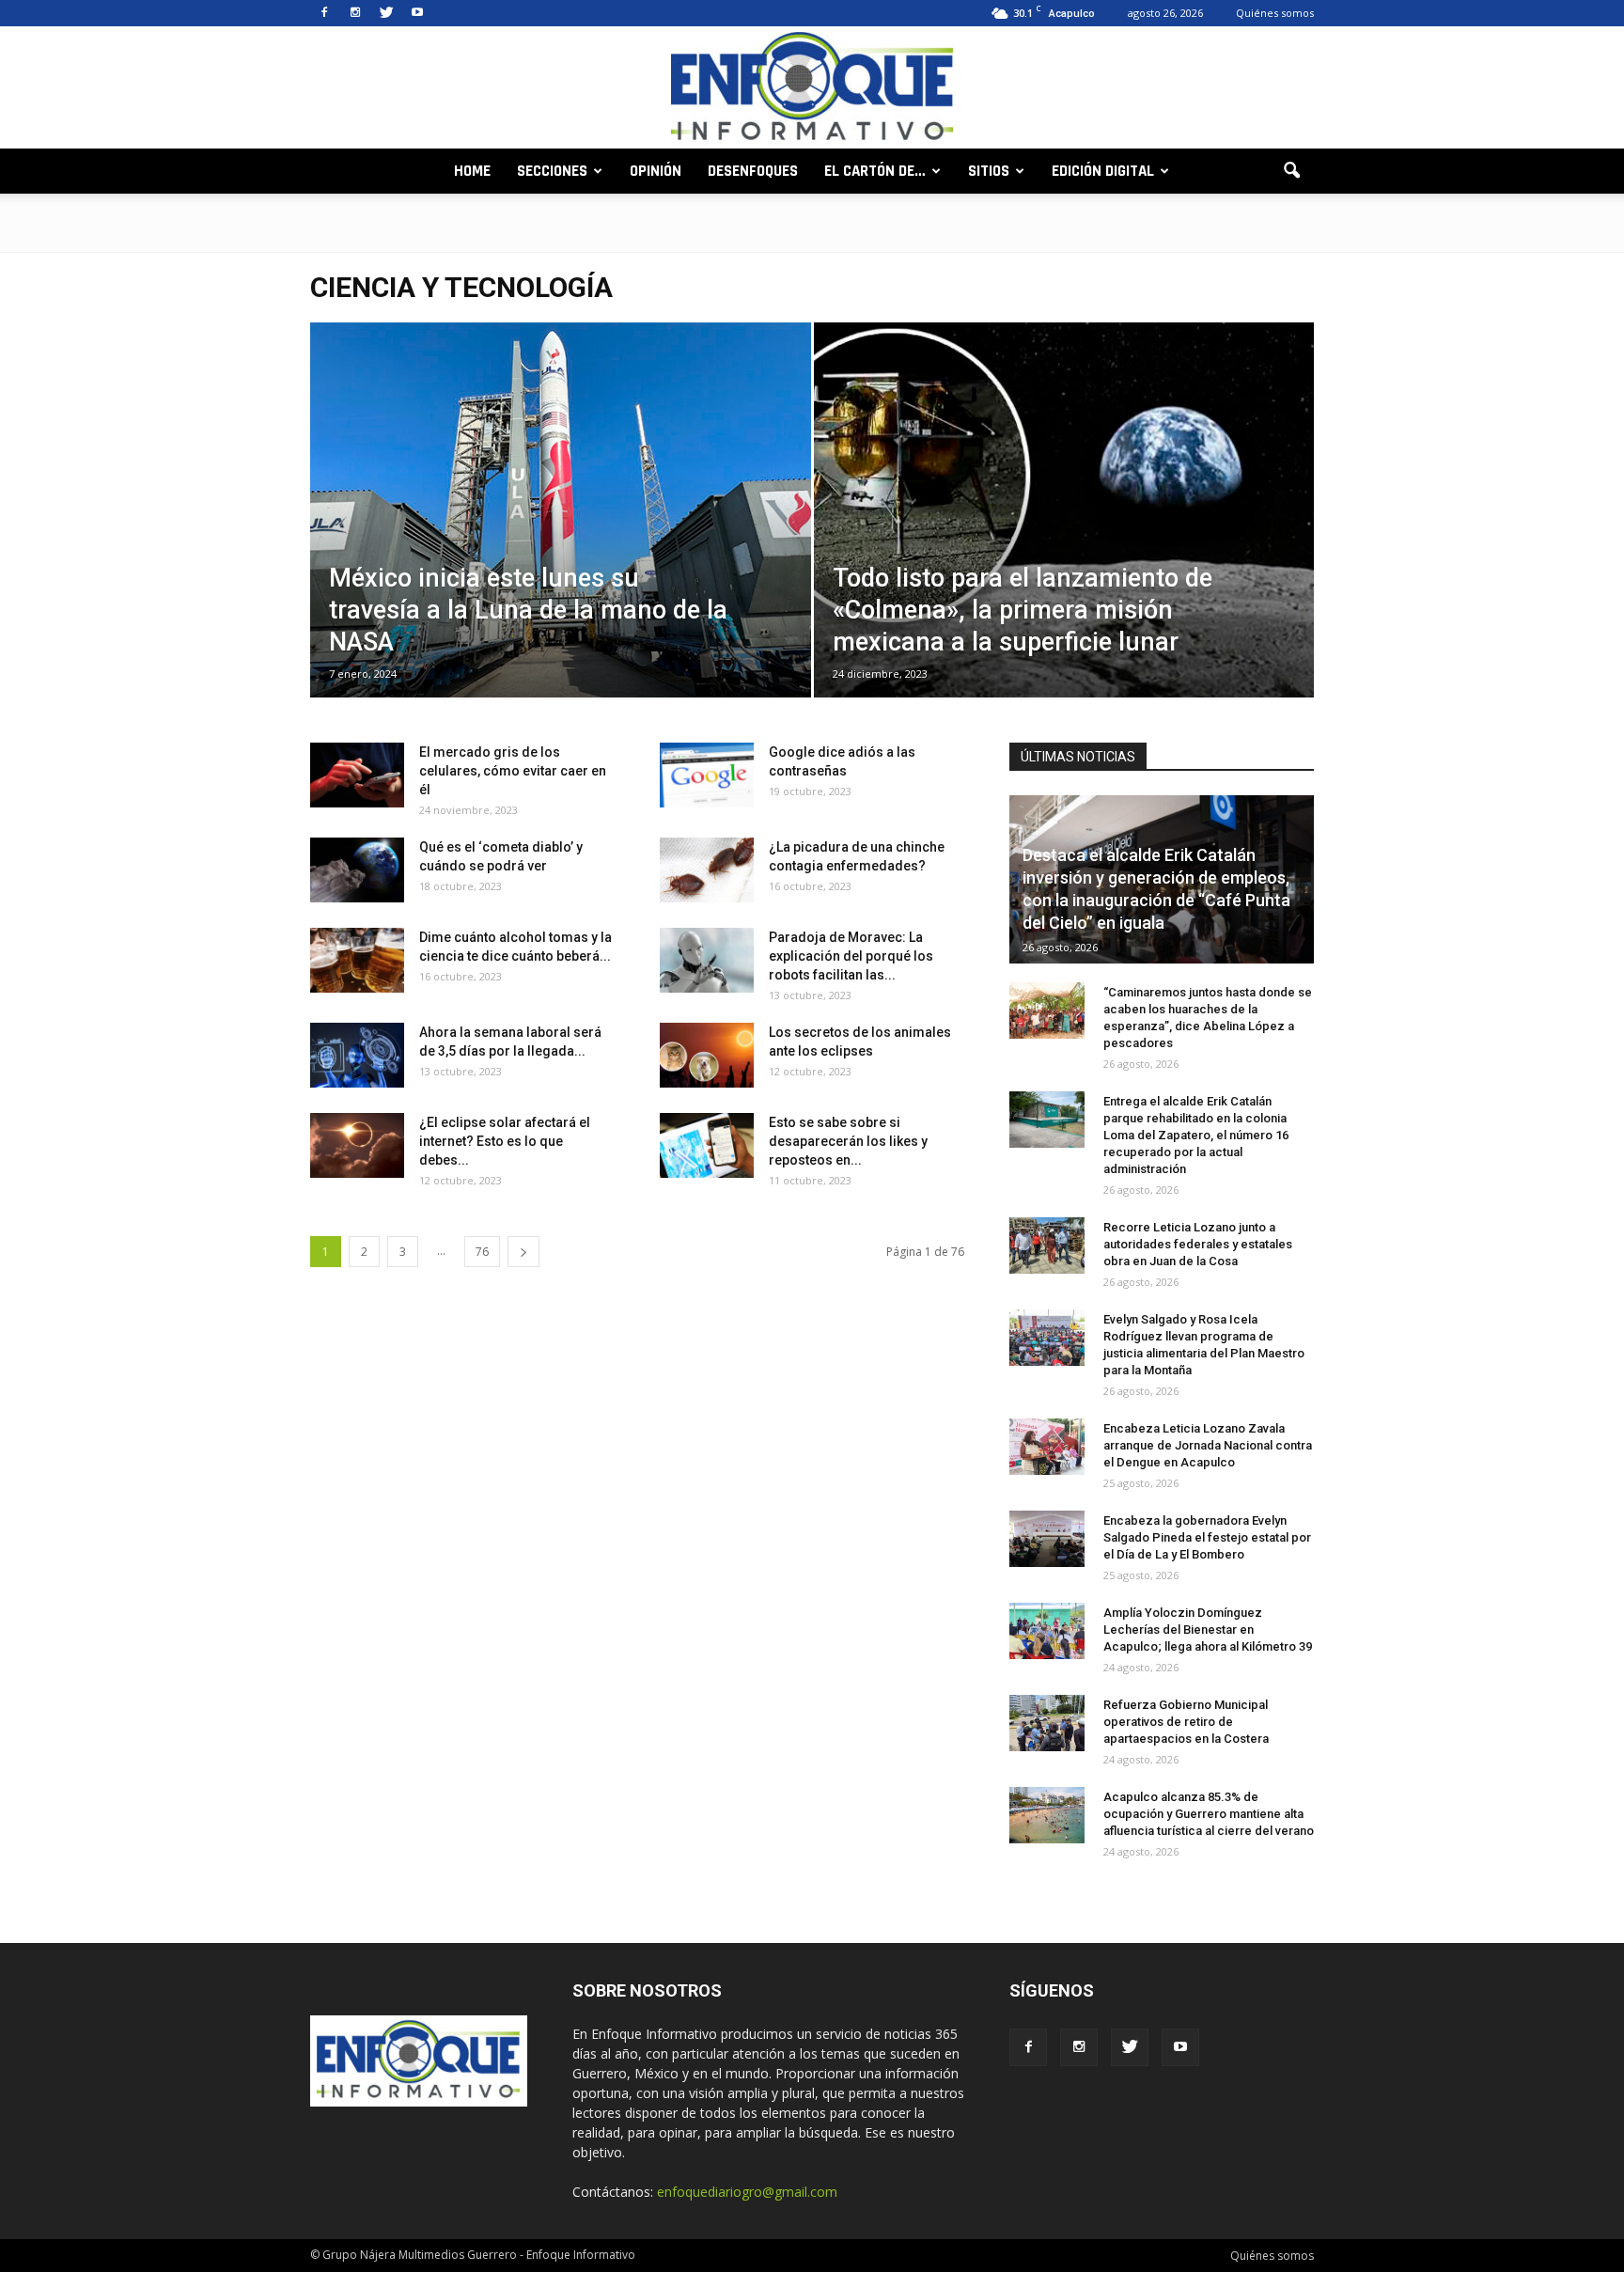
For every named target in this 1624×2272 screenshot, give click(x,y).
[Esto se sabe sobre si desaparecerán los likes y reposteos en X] (707, 1145)
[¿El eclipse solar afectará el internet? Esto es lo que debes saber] (357, 1145)
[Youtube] (417, 13)
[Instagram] (355, 13)
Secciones (552, 171)
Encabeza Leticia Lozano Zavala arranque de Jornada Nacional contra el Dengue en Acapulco (1208, 1445)
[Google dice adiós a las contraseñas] (707, 775)
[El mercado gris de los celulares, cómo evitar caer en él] (357, 775)
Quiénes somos (1275, 13)
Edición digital (1103, 171)
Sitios (989, 171)
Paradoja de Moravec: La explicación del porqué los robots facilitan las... (851, 956)
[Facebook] (324, 13)
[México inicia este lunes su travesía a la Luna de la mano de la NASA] (561, 540)
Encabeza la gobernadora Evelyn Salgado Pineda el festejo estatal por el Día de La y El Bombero (1207, 1537)
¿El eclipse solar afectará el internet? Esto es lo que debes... (505, 1141)
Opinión (656, 171)
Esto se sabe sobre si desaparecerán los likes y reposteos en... (848, 1141)
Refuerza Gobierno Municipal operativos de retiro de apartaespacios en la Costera (1186, 1722)
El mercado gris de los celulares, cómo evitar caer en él (513, 771)
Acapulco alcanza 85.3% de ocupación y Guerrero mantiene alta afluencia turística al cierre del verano (1209, 1814)
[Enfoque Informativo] (812, 89)
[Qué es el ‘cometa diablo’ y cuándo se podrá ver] (357, 870)
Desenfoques (753, 171)
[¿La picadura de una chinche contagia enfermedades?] (707, 870)
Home (472, 171)
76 (482, 1252)
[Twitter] (386, 13)
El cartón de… (875, 171)
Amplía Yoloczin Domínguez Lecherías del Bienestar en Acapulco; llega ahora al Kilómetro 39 (1208, 1630)
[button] (1291, 171)
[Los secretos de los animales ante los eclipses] (707, 1055)
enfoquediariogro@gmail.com (747, 2192)
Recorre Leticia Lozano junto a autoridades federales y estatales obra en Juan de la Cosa (1198, 1244)
